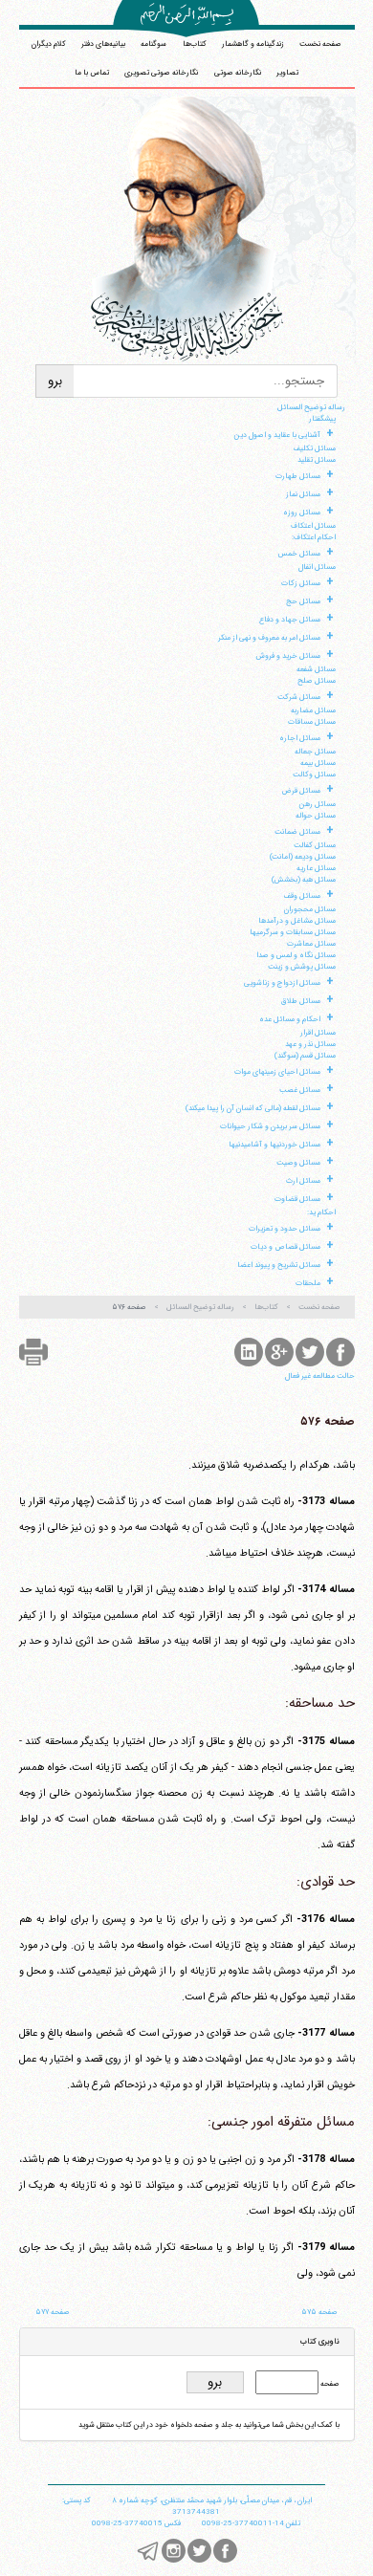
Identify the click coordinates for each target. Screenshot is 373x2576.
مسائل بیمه (318, 763)
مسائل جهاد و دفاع (290, 620)
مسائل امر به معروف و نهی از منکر (269, 638)
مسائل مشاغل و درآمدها (297, 921)
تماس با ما (92, 73)
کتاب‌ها (195, 44)
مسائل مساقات (312, 722)
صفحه (329, 2384)
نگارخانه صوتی (238, 73)
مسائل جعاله (315, 752)
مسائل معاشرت (311, 944)
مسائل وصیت (298, 1163)
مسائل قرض (301, 791)
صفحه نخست (320, 44)
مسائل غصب (300, 1090)
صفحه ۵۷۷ (53, 2312)
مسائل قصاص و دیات (285, 1247)
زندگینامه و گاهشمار (253, 44)
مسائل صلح (317, 681)
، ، (212, 2500)
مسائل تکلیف (315, 448)
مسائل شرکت (299, 697)
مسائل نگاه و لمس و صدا (296, 955)
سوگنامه (154, 44)
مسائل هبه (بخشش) (304, 880)
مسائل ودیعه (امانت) (303, 857)
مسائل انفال (317, 567)
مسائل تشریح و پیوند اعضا (279, 1265)
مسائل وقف (302, 896)
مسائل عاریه (316, 868)
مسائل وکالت (314, 775)
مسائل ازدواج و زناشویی (282, 983)
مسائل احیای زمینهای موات (277, 1072)
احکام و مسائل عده (290, 1019)
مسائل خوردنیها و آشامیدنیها (274, 1145)
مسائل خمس (299, 554)
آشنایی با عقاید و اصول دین (277, 435)
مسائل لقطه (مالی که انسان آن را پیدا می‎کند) (253, 1108)
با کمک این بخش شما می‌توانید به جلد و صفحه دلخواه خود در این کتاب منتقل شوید (209, 2425)
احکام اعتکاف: (314, 537)
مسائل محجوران (310, 909)
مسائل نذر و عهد (310, 1044)
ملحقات (308, 1283)
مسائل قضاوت (297, 1199)
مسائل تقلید (317, 460)
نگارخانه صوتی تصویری (161, 73)
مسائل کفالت (315, 845)
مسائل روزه (302, 513)
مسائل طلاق (301, 1001)
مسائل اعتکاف (313, 526)
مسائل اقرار (318, 1033)
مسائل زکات (301, 583)
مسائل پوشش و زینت (302, 967)
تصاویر (287, 73)
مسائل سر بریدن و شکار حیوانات (270, 1126)
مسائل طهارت (298, 476)
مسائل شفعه (316, 669)
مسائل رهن (318, 804)
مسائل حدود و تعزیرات (285, 1229)
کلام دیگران (49, 44)
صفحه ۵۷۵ (319, 2312)
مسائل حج (303, 601)
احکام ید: (321, 1212)
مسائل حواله (316, 816)
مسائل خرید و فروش (288, 656)
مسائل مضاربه (313, 710)
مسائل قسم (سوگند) (305, 1056)
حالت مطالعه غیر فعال (320, 1376)
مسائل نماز (303, 494)
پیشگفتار (322, 419)
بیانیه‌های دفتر (103, 44)
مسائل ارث (303, 1181)
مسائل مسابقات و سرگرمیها (293, 932)
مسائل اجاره (300, 738)
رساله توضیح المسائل (311, 407)
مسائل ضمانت (297, 832)
